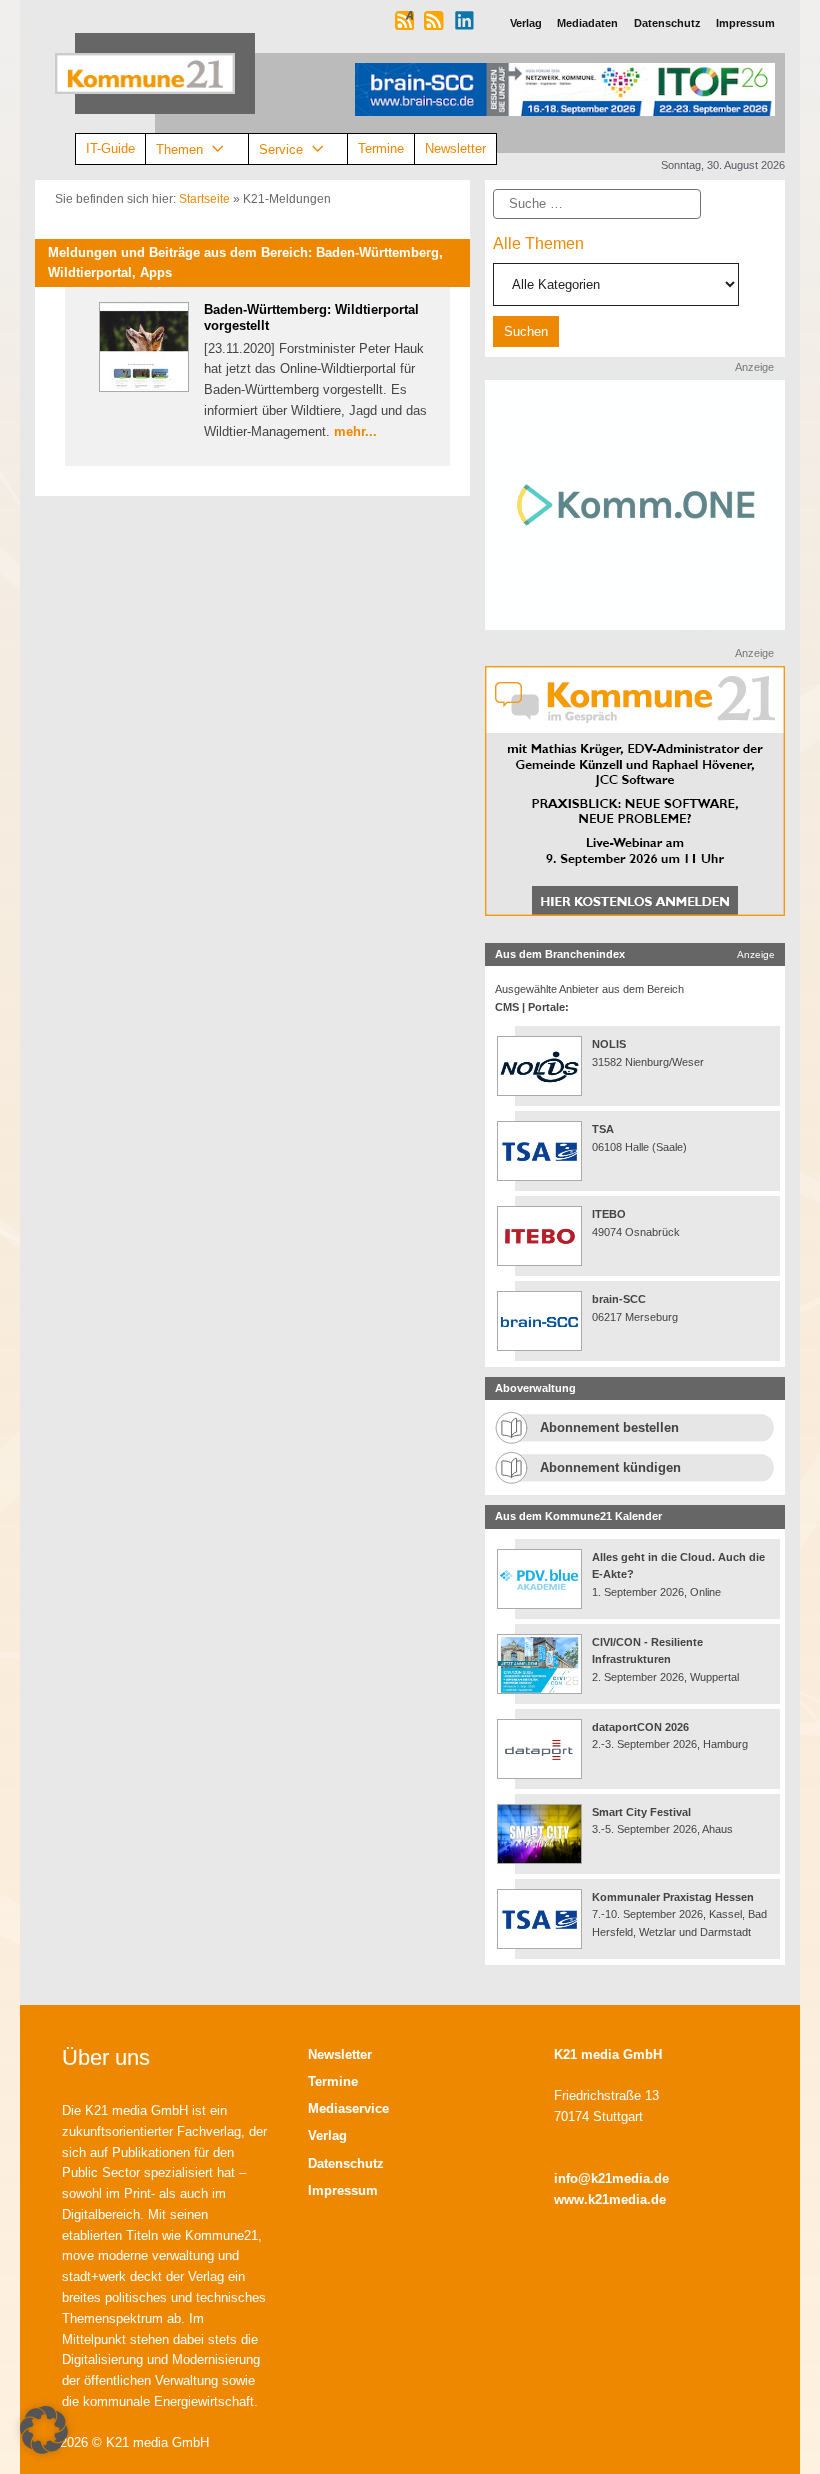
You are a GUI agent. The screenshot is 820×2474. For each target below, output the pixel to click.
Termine (381, 148)
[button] (44, 2430)
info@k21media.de (611, 2178)
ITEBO (609, 1214)
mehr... (355, 431)
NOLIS (609, 1044)
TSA (603, 1129)
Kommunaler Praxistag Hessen (673, 1897)
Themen (179, 148)
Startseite (204, 199)
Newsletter (455, 148)
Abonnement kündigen (610, 1467)
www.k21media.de (610, 2199)
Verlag (327, 2135)
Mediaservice (348, 2108)
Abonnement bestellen (609, 1427)
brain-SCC (619, 1299)
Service (281, 148)
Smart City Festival (643, 1812)
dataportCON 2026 (640, 1727)
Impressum (343, 2190)
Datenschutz (346, 2163)
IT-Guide (110, 148)
